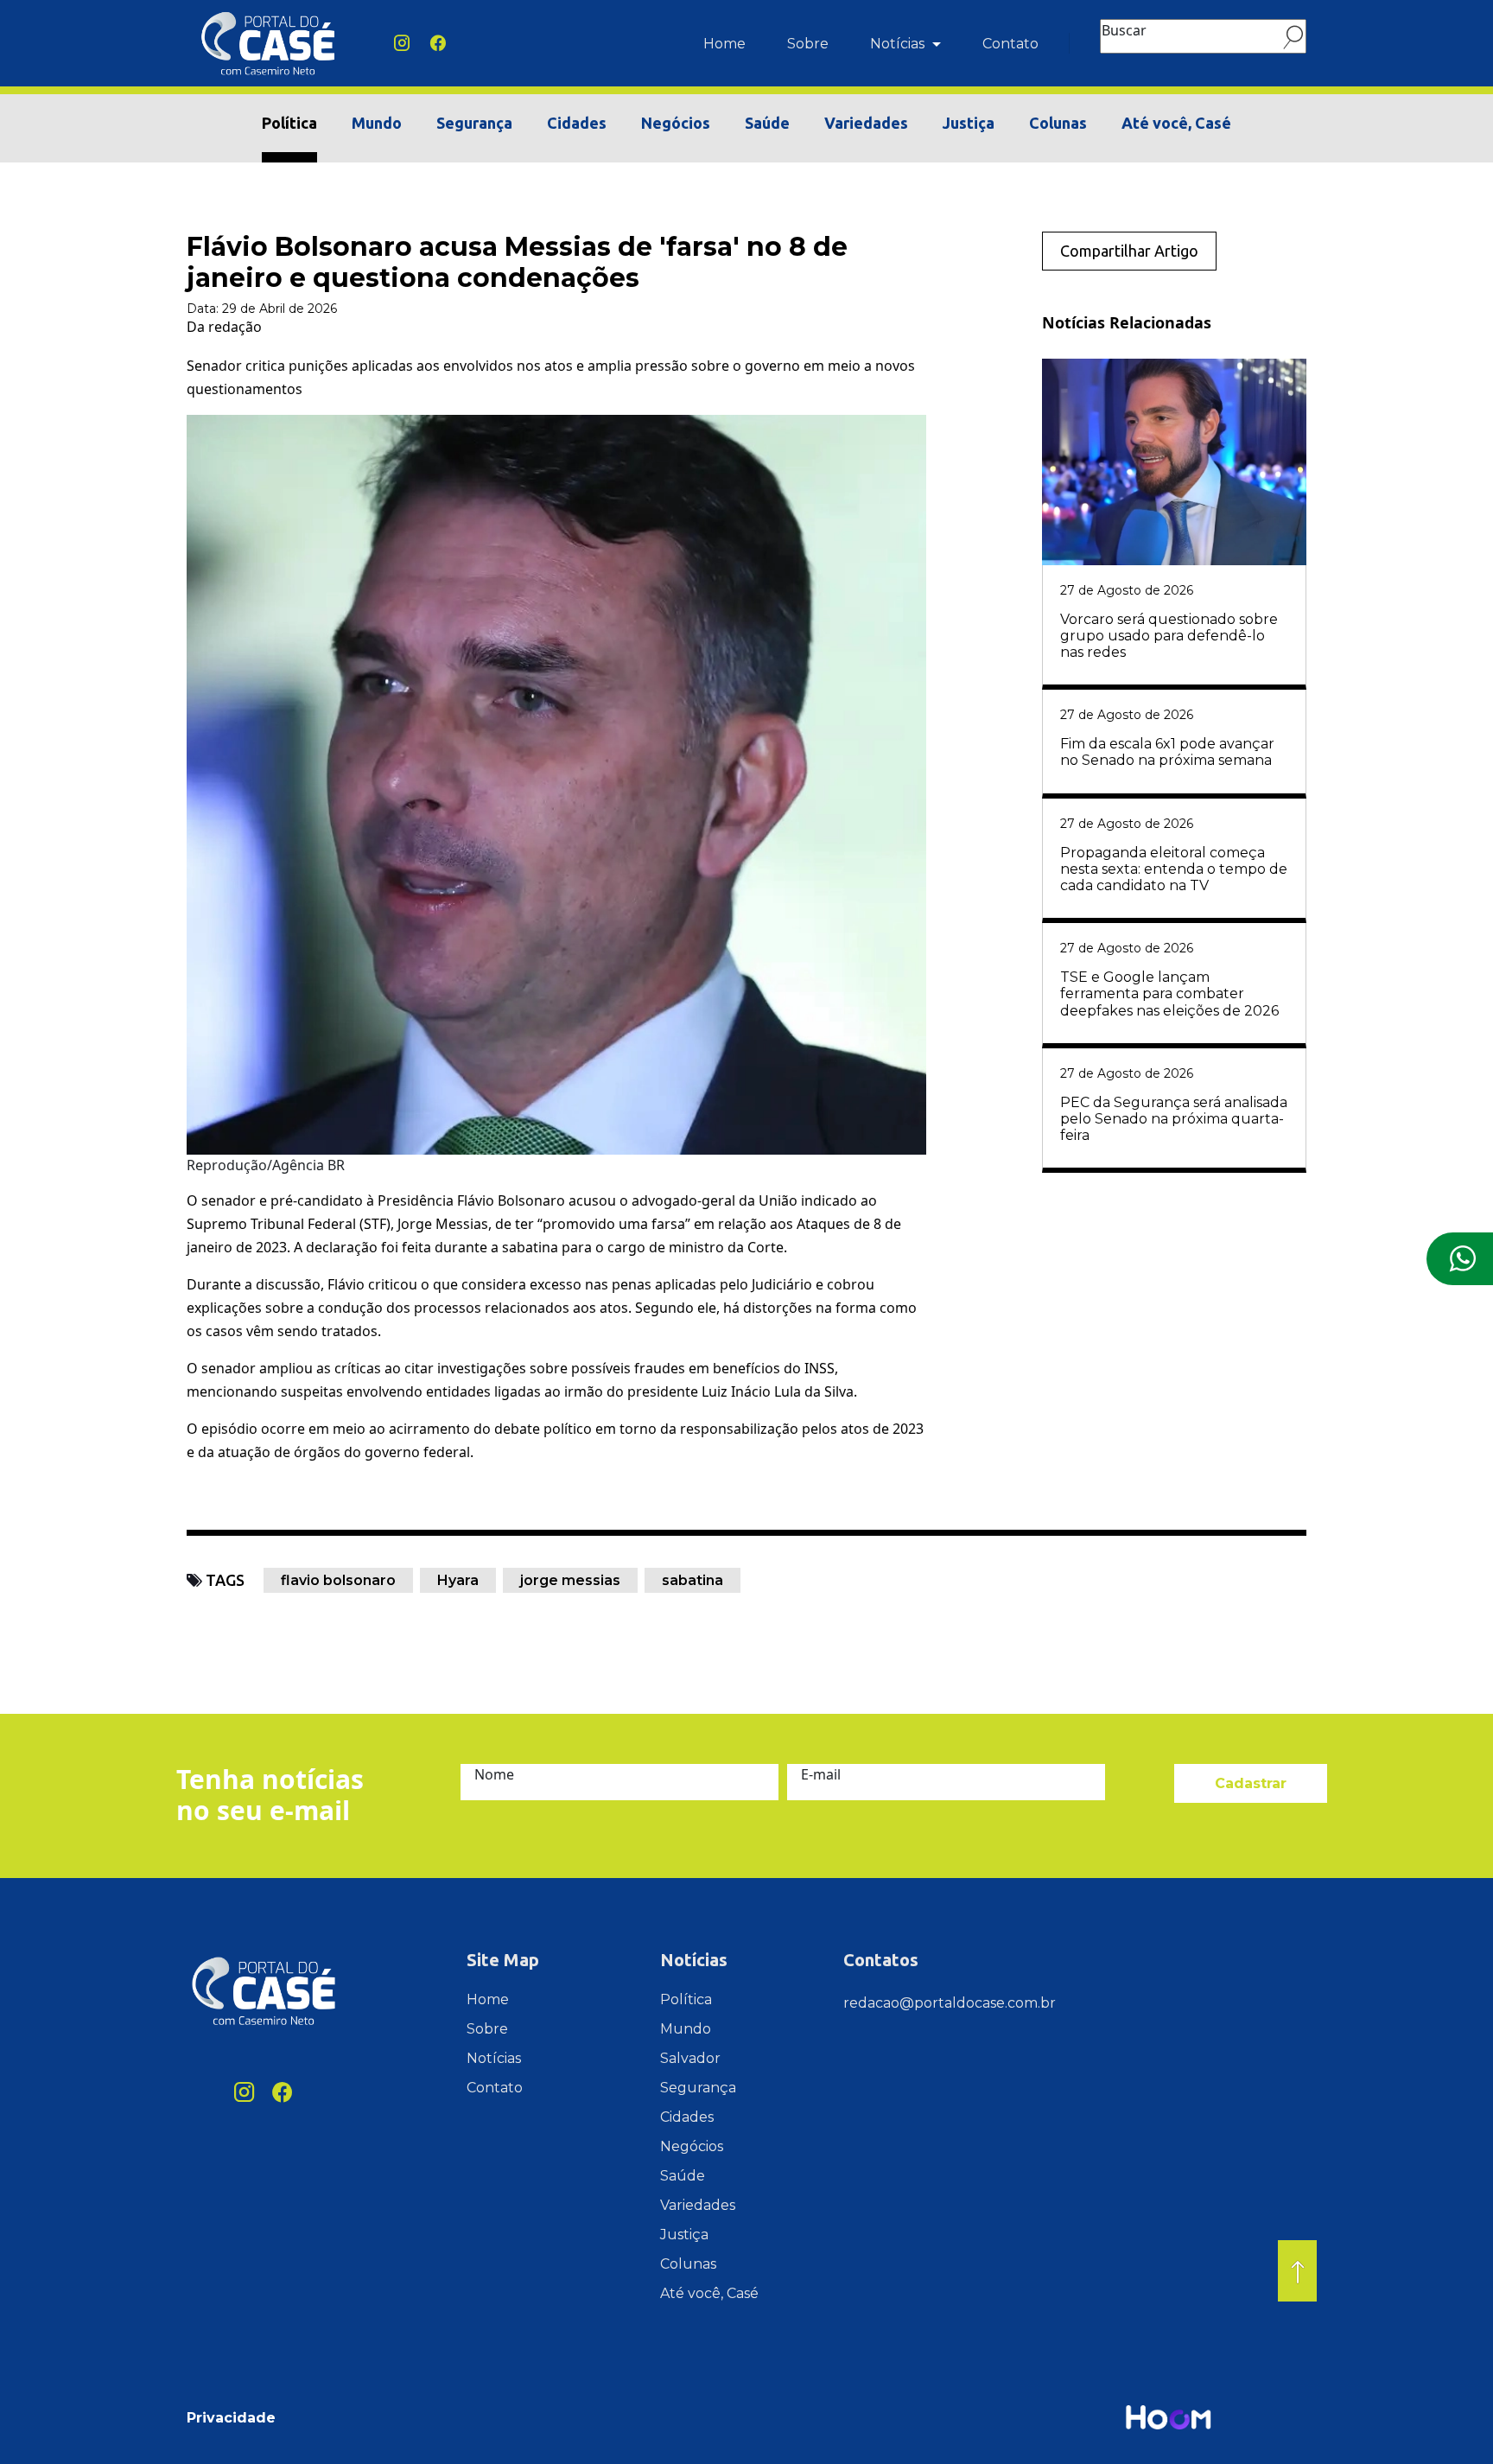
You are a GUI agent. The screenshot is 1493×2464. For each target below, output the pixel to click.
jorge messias (570, 1580)
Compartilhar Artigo (1129, 251)
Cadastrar (1251, 1783)
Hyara (458, 1580)
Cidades (577, 123)
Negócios (676, 123)
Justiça (969, 123)
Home (724, 44)
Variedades (866, 123)
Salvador (690, 2058)
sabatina (692, 1580)
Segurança (474, 123)
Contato (1010, 44)
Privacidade (231, 2418)
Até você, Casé (1176, 123)
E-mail (821, 1774)
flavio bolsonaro (338, 1580)
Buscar (1124, 30)
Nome (494, 1774)
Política (289, 123)
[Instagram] (402, 44)
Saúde (767, 123)
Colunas (1058, 123)
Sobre (808, 44)
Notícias (899, 44)
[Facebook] (438, 44)
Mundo (377, 123)
